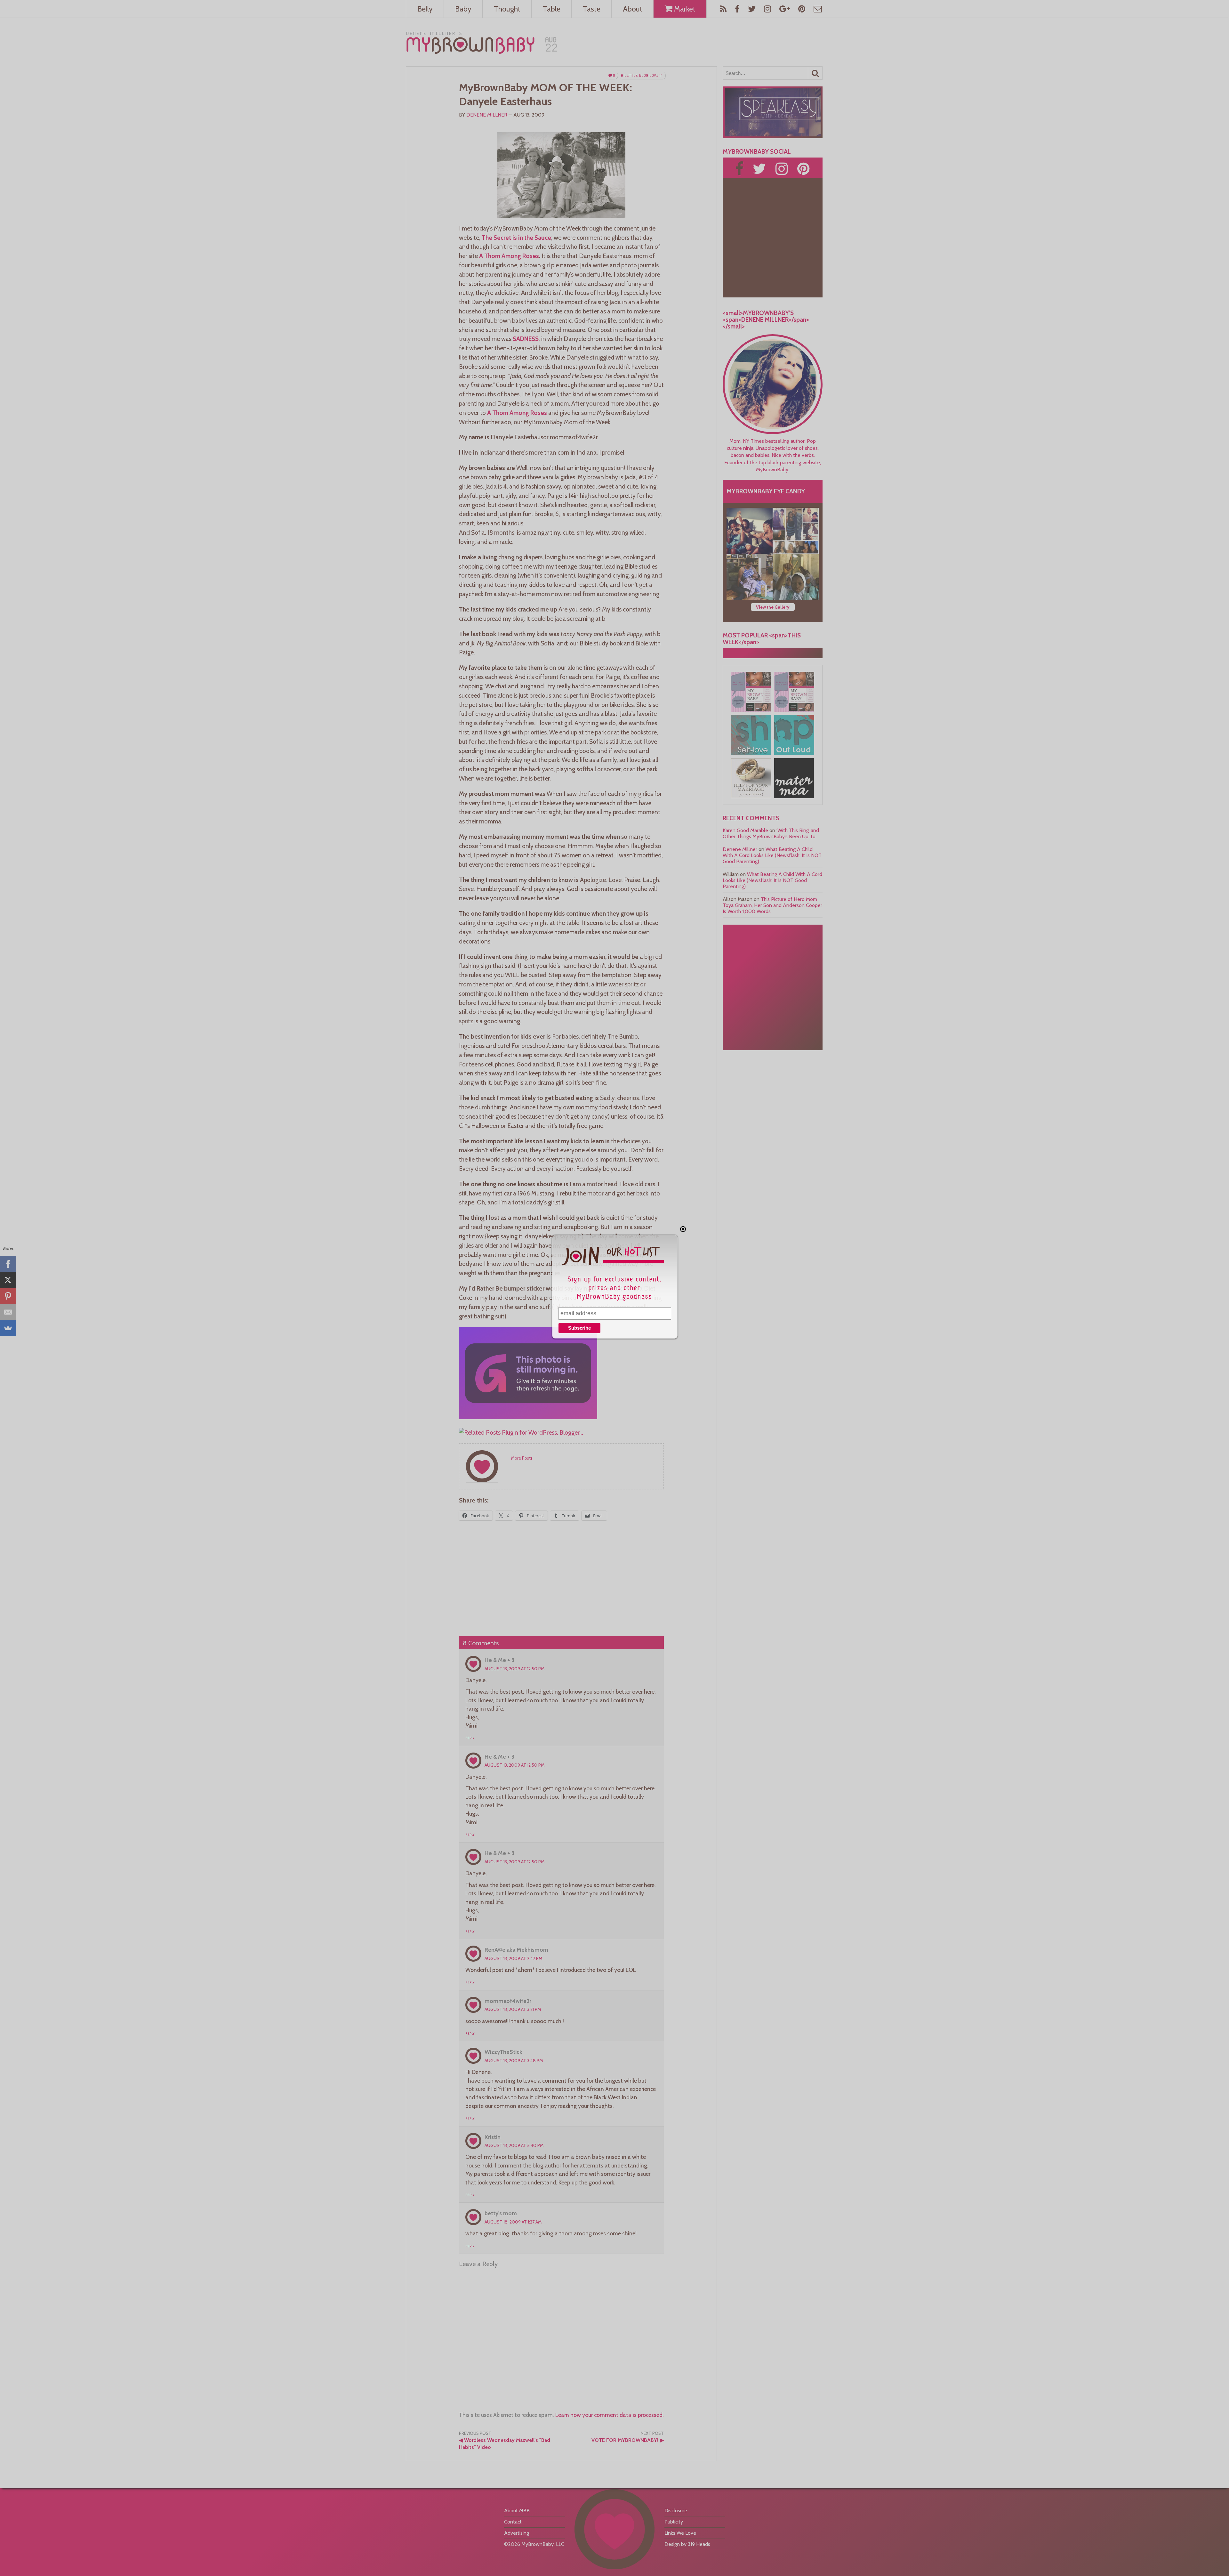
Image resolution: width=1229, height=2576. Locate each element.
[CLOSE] (683, 1229)
